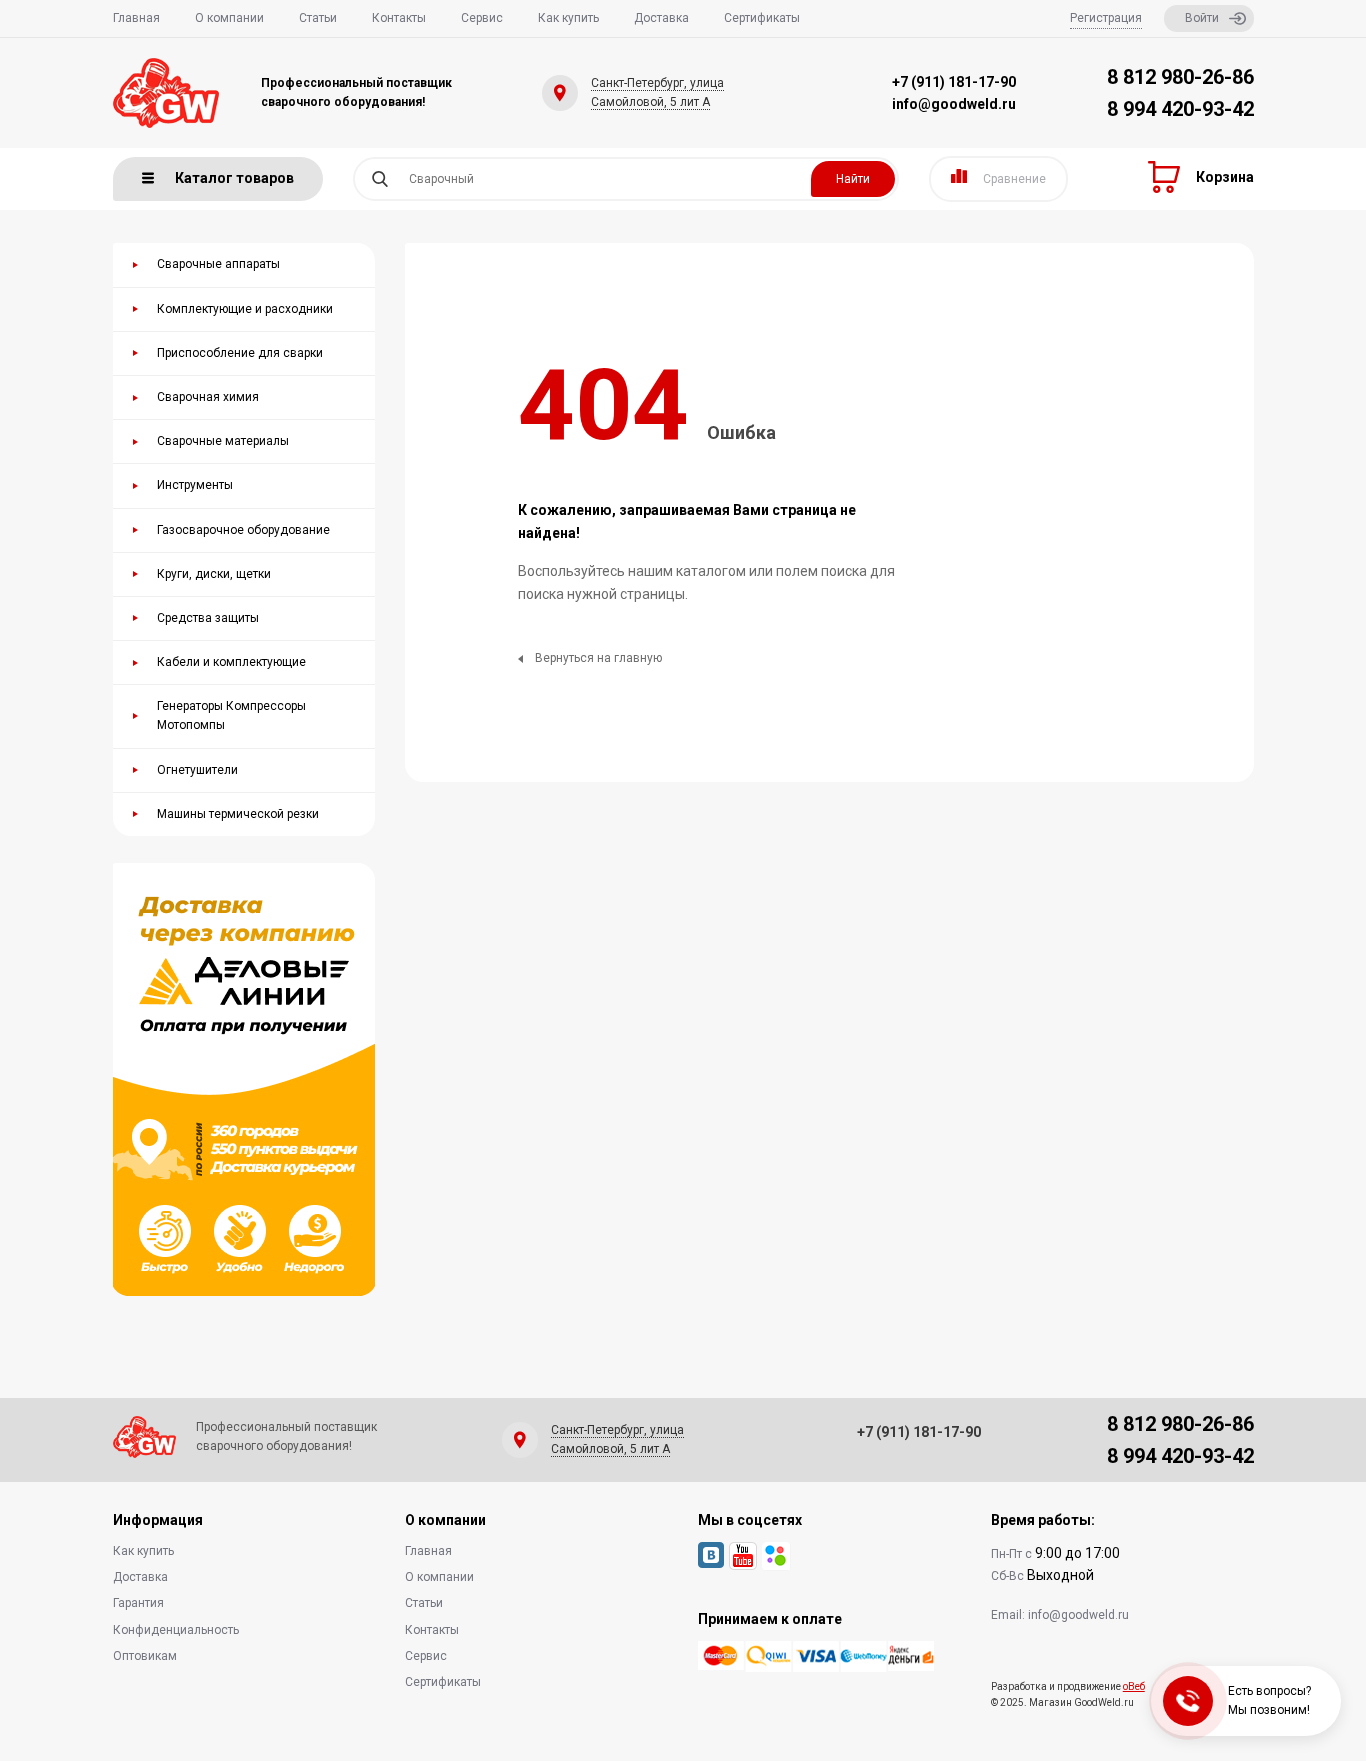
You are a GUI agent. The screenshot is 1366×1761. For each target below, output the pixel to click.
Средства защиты (208, 618)
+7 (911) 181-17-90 (954, 82)
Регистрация (1106, 18)
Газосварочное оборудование (243, 530)
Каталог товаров (234, 178)
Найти (853, 179)
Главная (136, 18)
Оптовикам (145, 1656)
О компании (229, 18)
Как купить (568, 18)
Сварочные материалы (223, 441)
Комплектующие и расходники (245, 309)
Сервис (482, 18)
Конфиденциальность (176, 1630)
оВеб (1134, 1686)
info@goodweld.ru (954, 104)
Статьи (318, 18)
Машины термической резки (238, 814)
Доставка (661, 18)
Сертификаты (762, 18)
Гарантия (138, 1603)
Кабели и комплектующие (231, 662)
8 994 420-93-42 (1180, 109)
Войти (1202, 18)
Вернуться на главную (598, 658)
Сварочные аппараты (218, 264)
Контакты (399, 18)
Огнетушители (197, 770)
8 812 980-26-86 (1180, 77)
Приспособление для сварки (240, 353)
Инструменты (195, 485)
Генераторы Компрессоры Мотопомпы (231, 715)
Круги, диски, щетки (214, 574)
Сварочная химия (208, 397)
